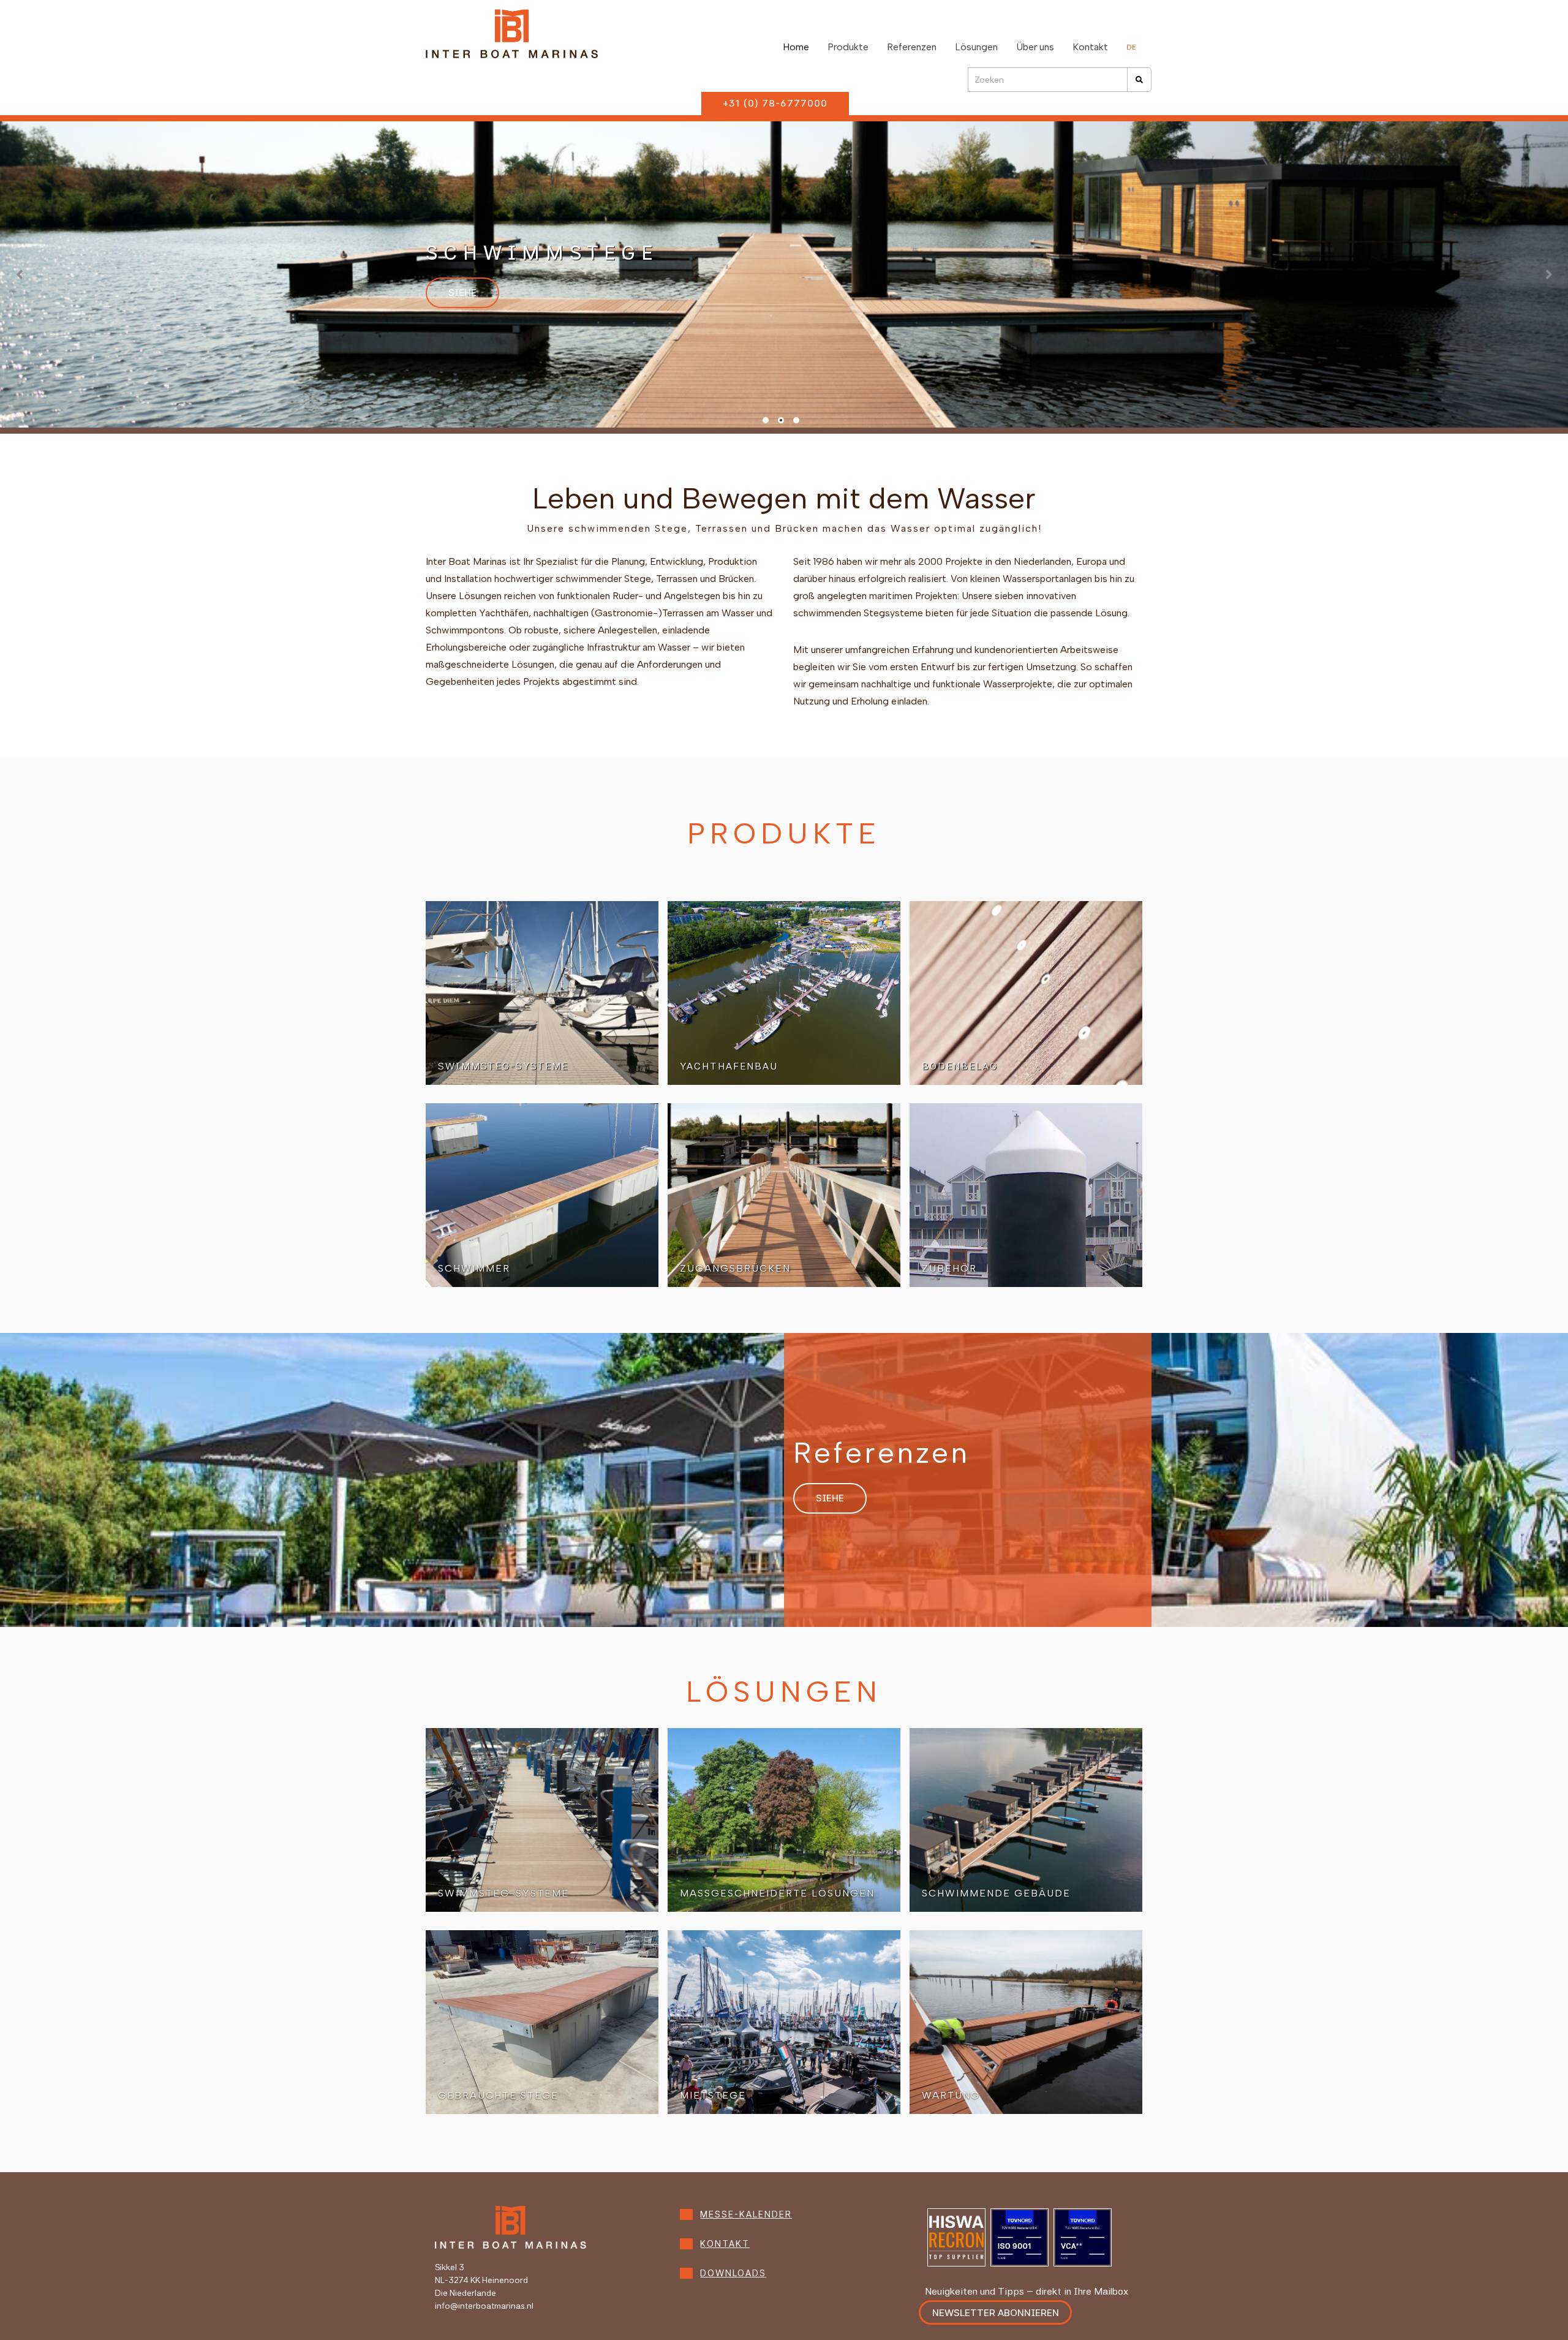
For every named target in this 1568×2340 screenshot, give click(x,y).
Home (796, 47)
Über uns (1035, 47)
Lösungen (976, 47)
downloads (733, 2273)
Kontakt (1090, 47)
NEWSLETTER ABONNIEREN (996, 2313)
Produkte (848, 47)
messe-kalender (746, 2214)
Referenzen (912, 47)
